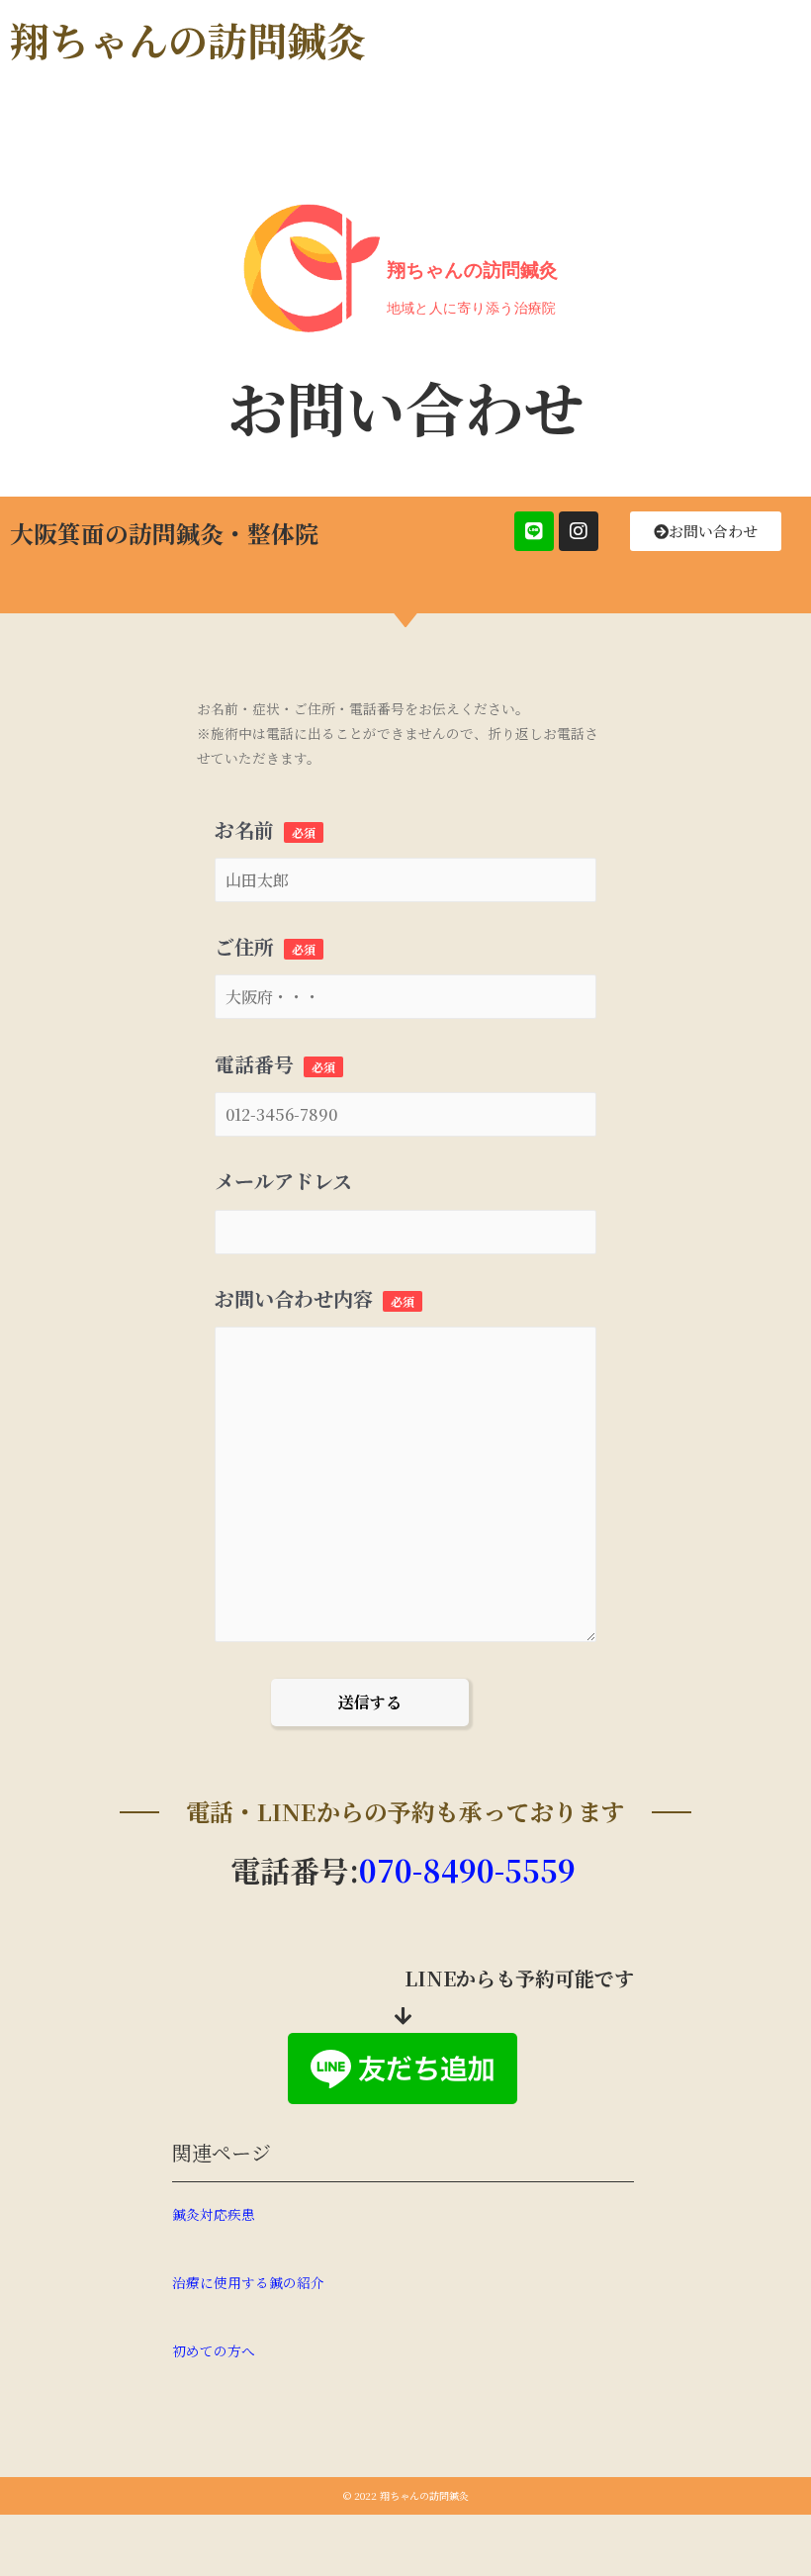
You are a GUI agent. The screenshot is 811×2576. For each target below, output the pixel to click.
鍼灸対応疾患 (214, 2214)
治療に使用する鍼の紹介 (248, 2282)
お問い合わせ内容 (315, 1298)
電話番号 (275, 1064)
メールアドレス (283, 1181)
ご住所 (265, 946)
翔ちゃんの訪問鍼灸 (188, 39)
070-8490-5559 (467, 1870)
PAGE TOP (773, 2481)
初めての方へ (214, 2350)
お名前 (265, 829)
